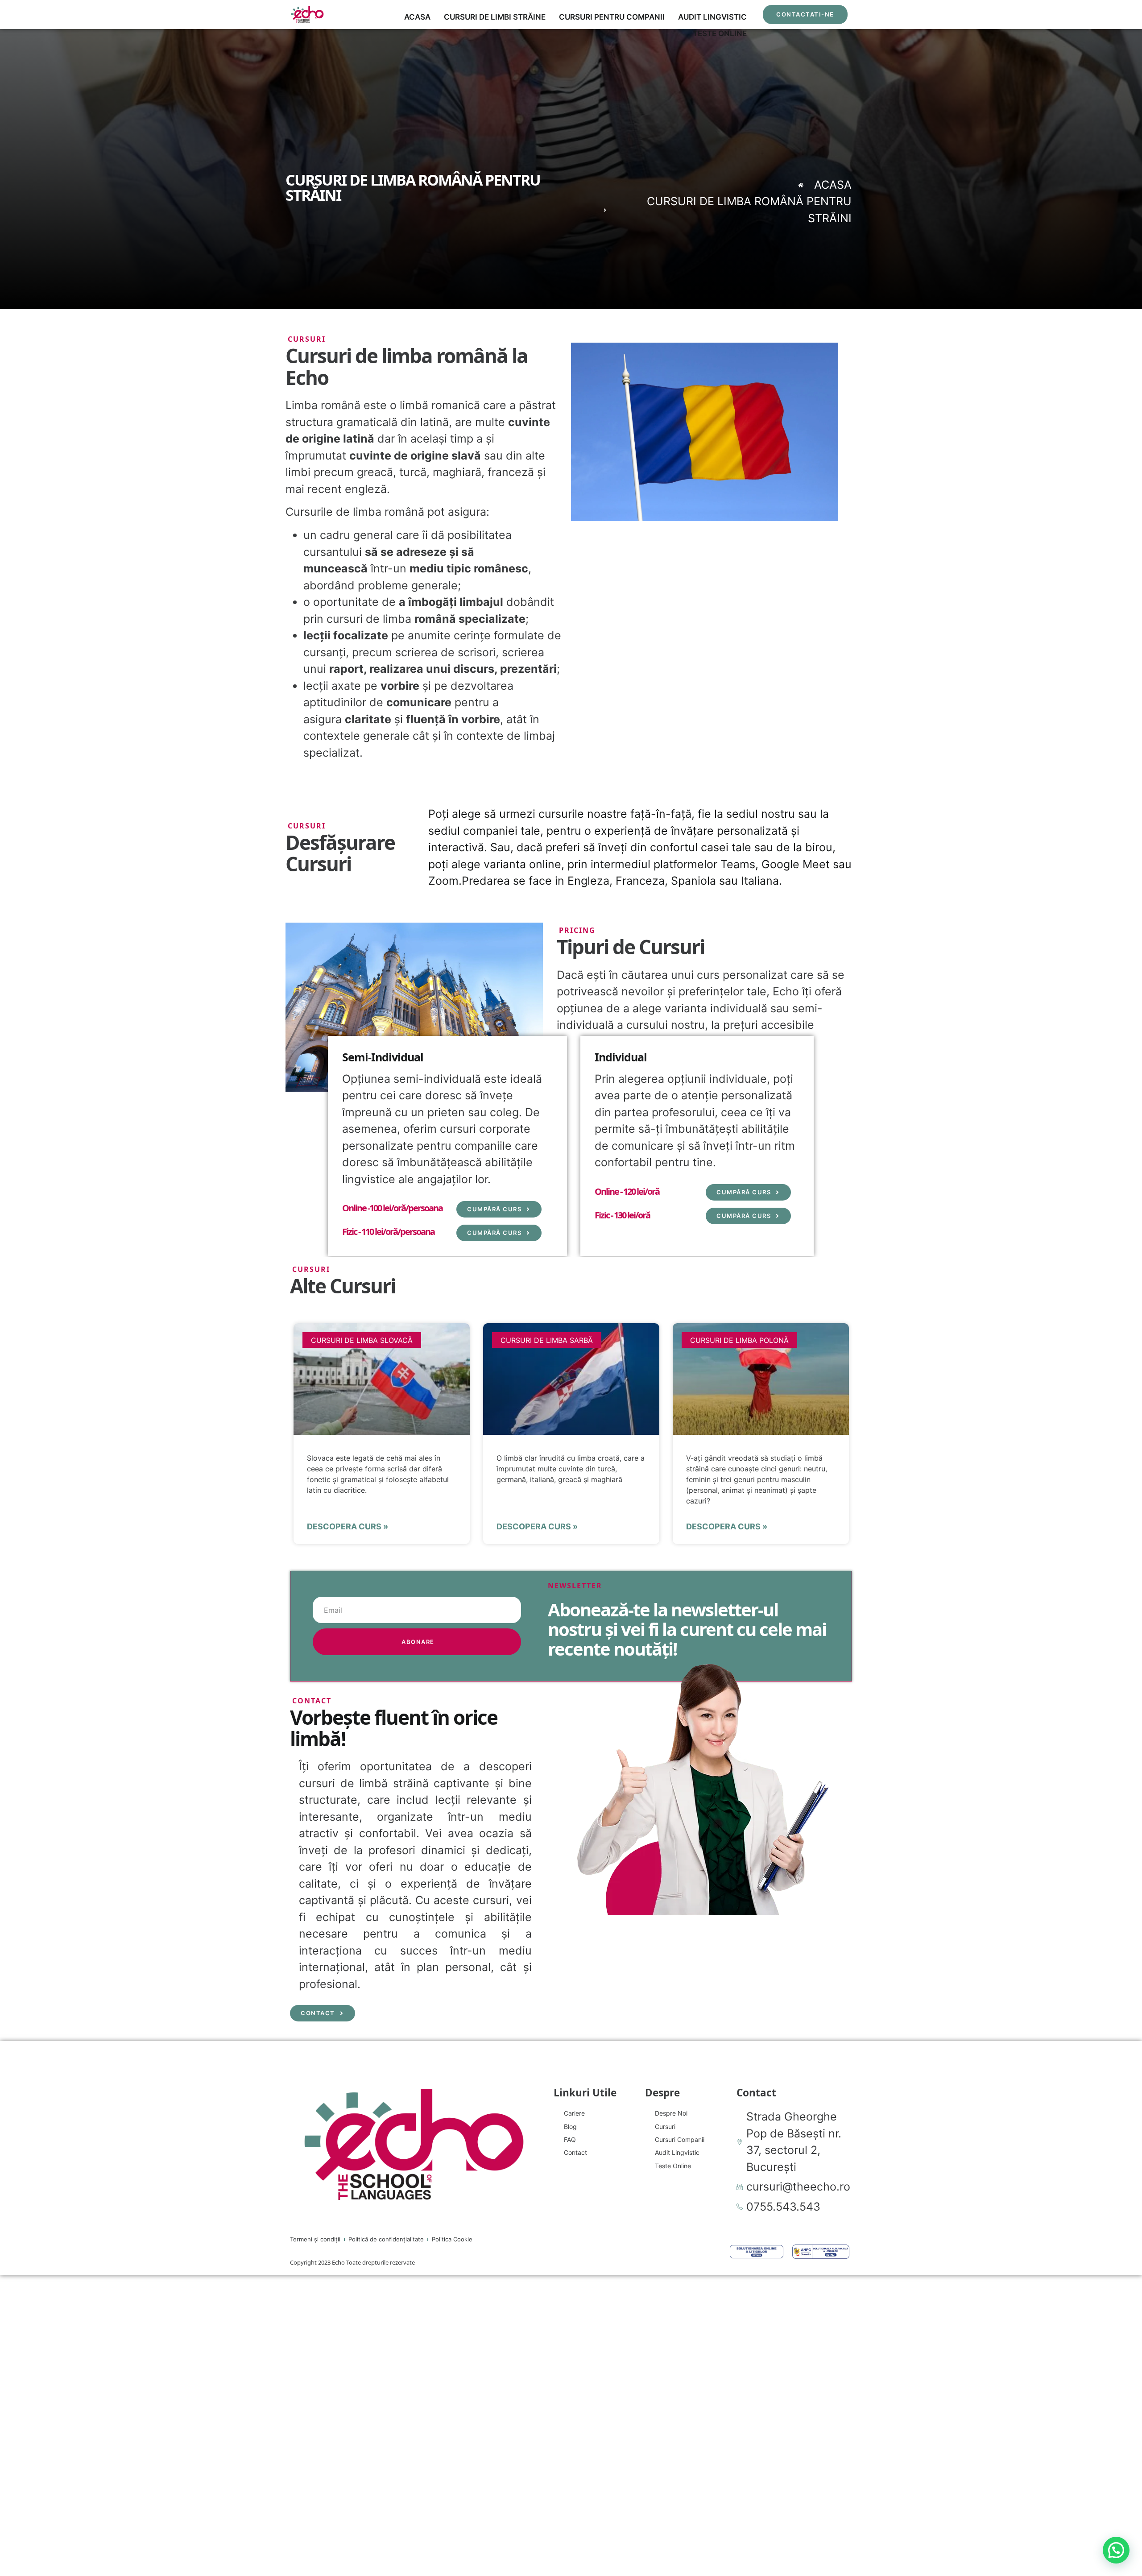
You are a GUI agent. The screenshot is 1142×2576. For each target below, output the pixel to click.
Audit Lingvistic (712, 17)
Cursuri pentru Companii (612, 17)
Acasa (417, 17)
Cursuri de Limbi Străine (495, 17)
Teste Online (720, 33)
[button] (1116, 2550)
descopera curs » (348, 1526)
